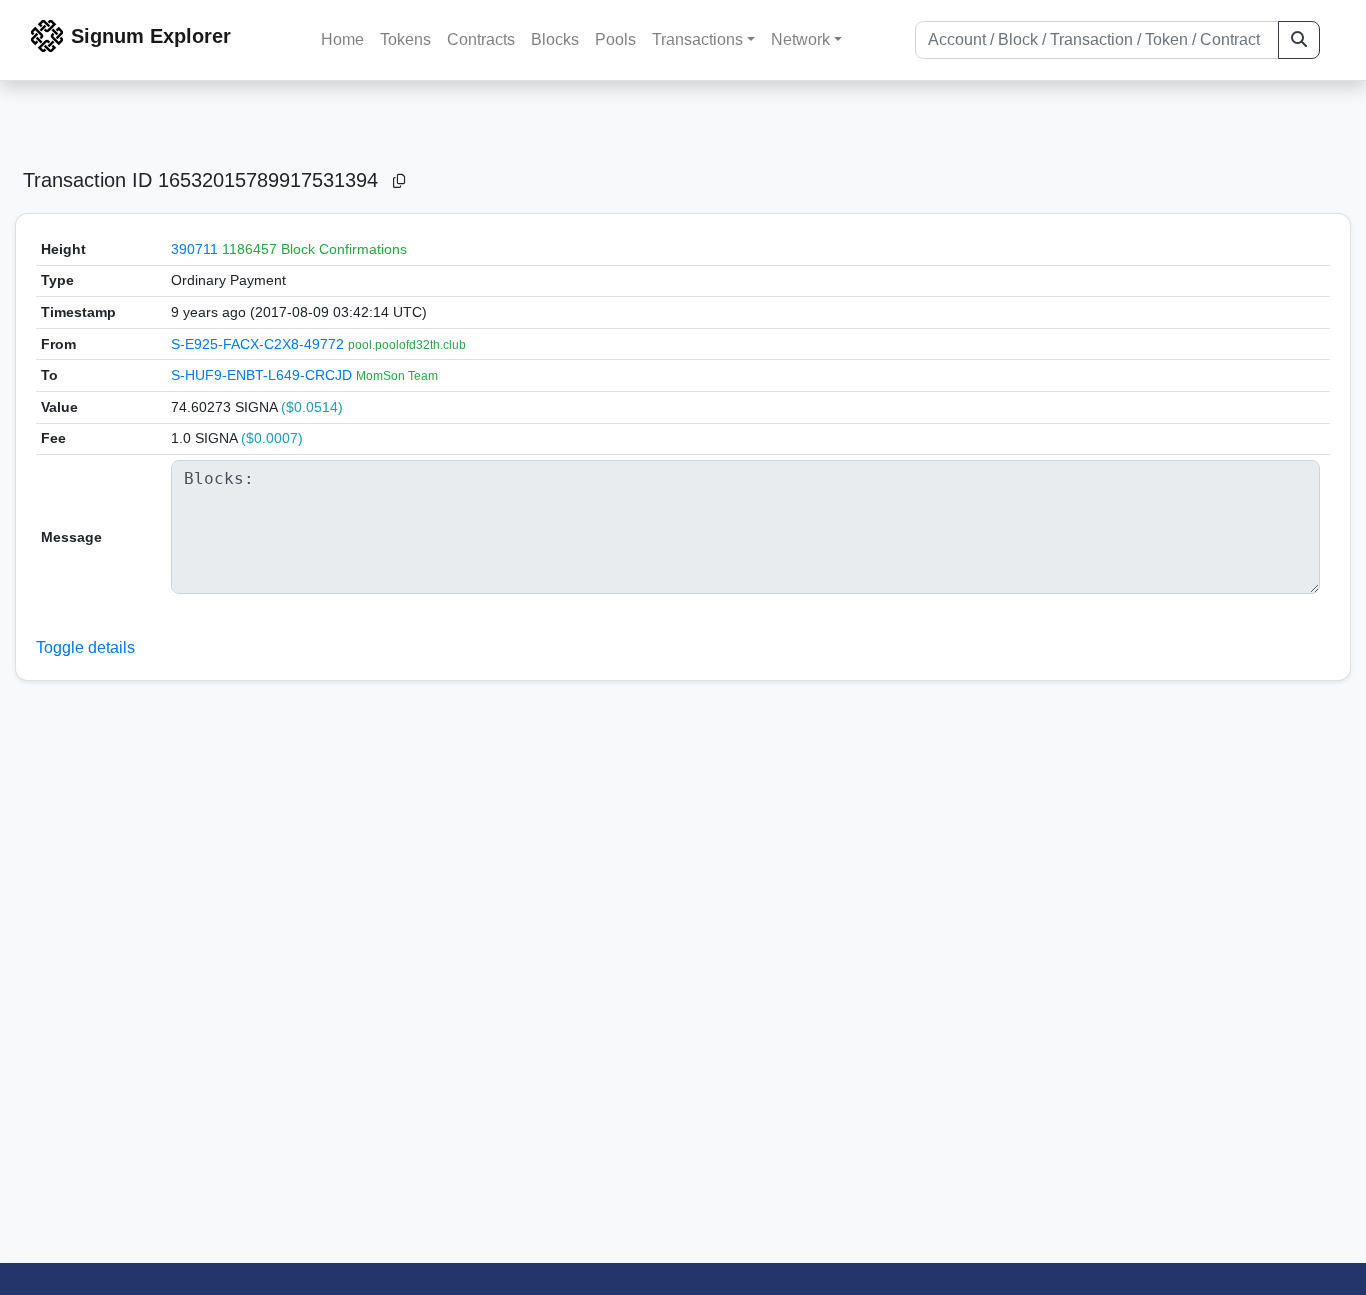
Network (800, 39)
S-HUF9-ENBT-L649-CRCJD (263, 375)
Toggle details (85, 647)
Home (342, 39)
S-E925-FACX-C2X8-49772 (259, 344)
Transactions (697, 39)
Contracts (481, 39)
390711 (194, 249)
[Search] (1299, 40)
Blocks (555, 39)
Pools (615, 39)
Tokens (405, 39)
